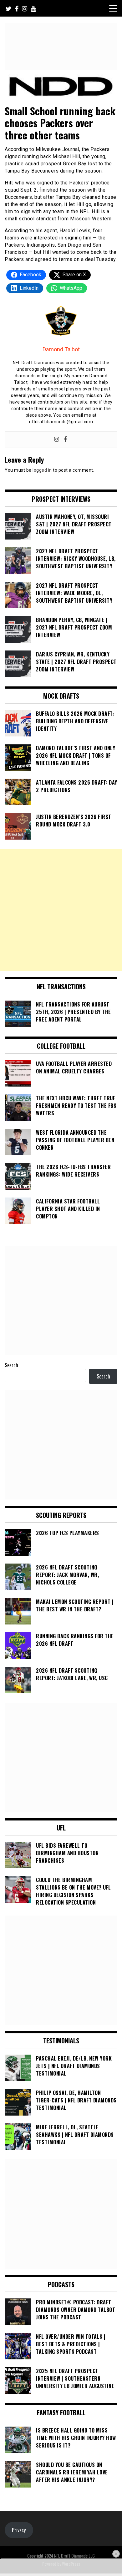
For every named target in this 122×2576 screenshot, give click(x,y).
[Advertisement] (61, 910)
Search (11, 1365)
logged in (42, 470)
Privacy (19, 2530)
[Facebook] (65, 440)
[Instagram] (57, 440)
